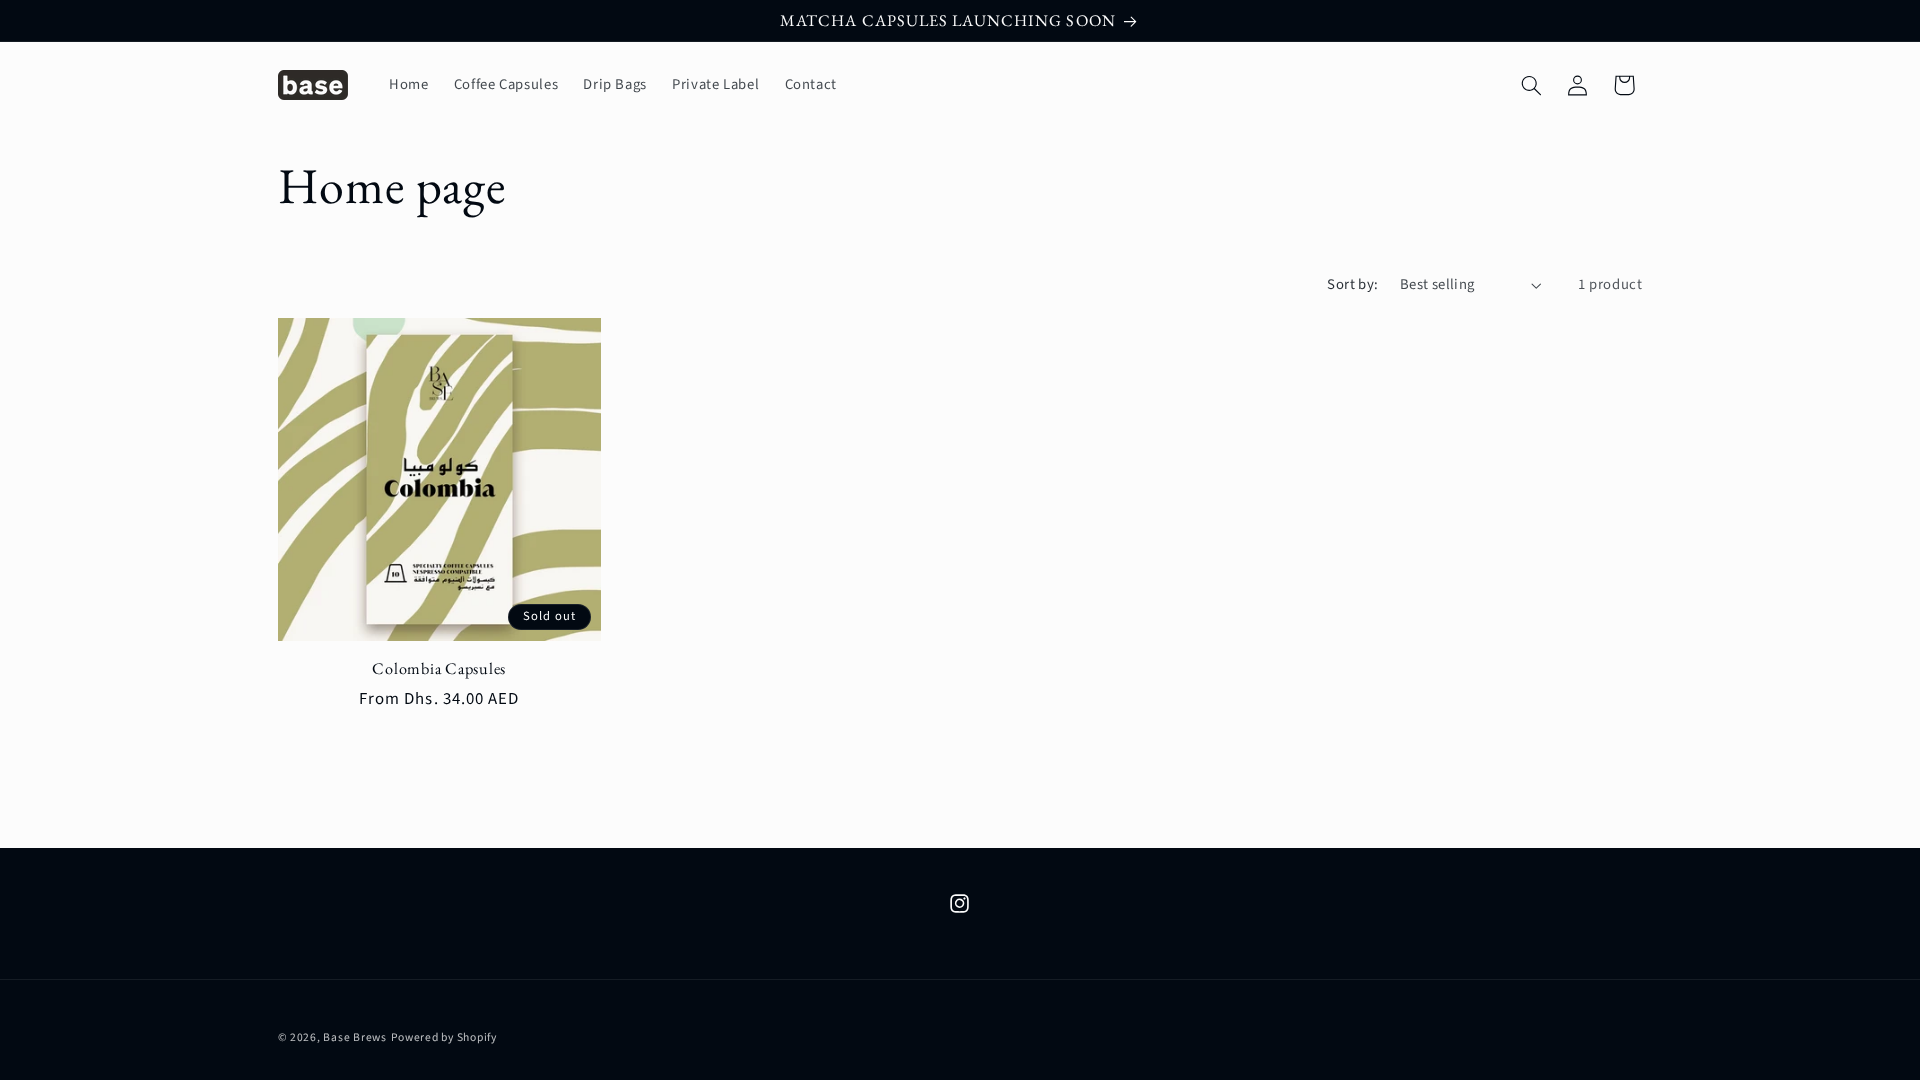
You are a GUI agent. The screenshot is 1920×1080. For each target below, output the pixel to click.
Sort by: (1352, 284)
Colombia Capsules (439, 669)
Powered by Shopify (444, 1037)
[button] (1531, 85)
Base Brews (354, 1037)
